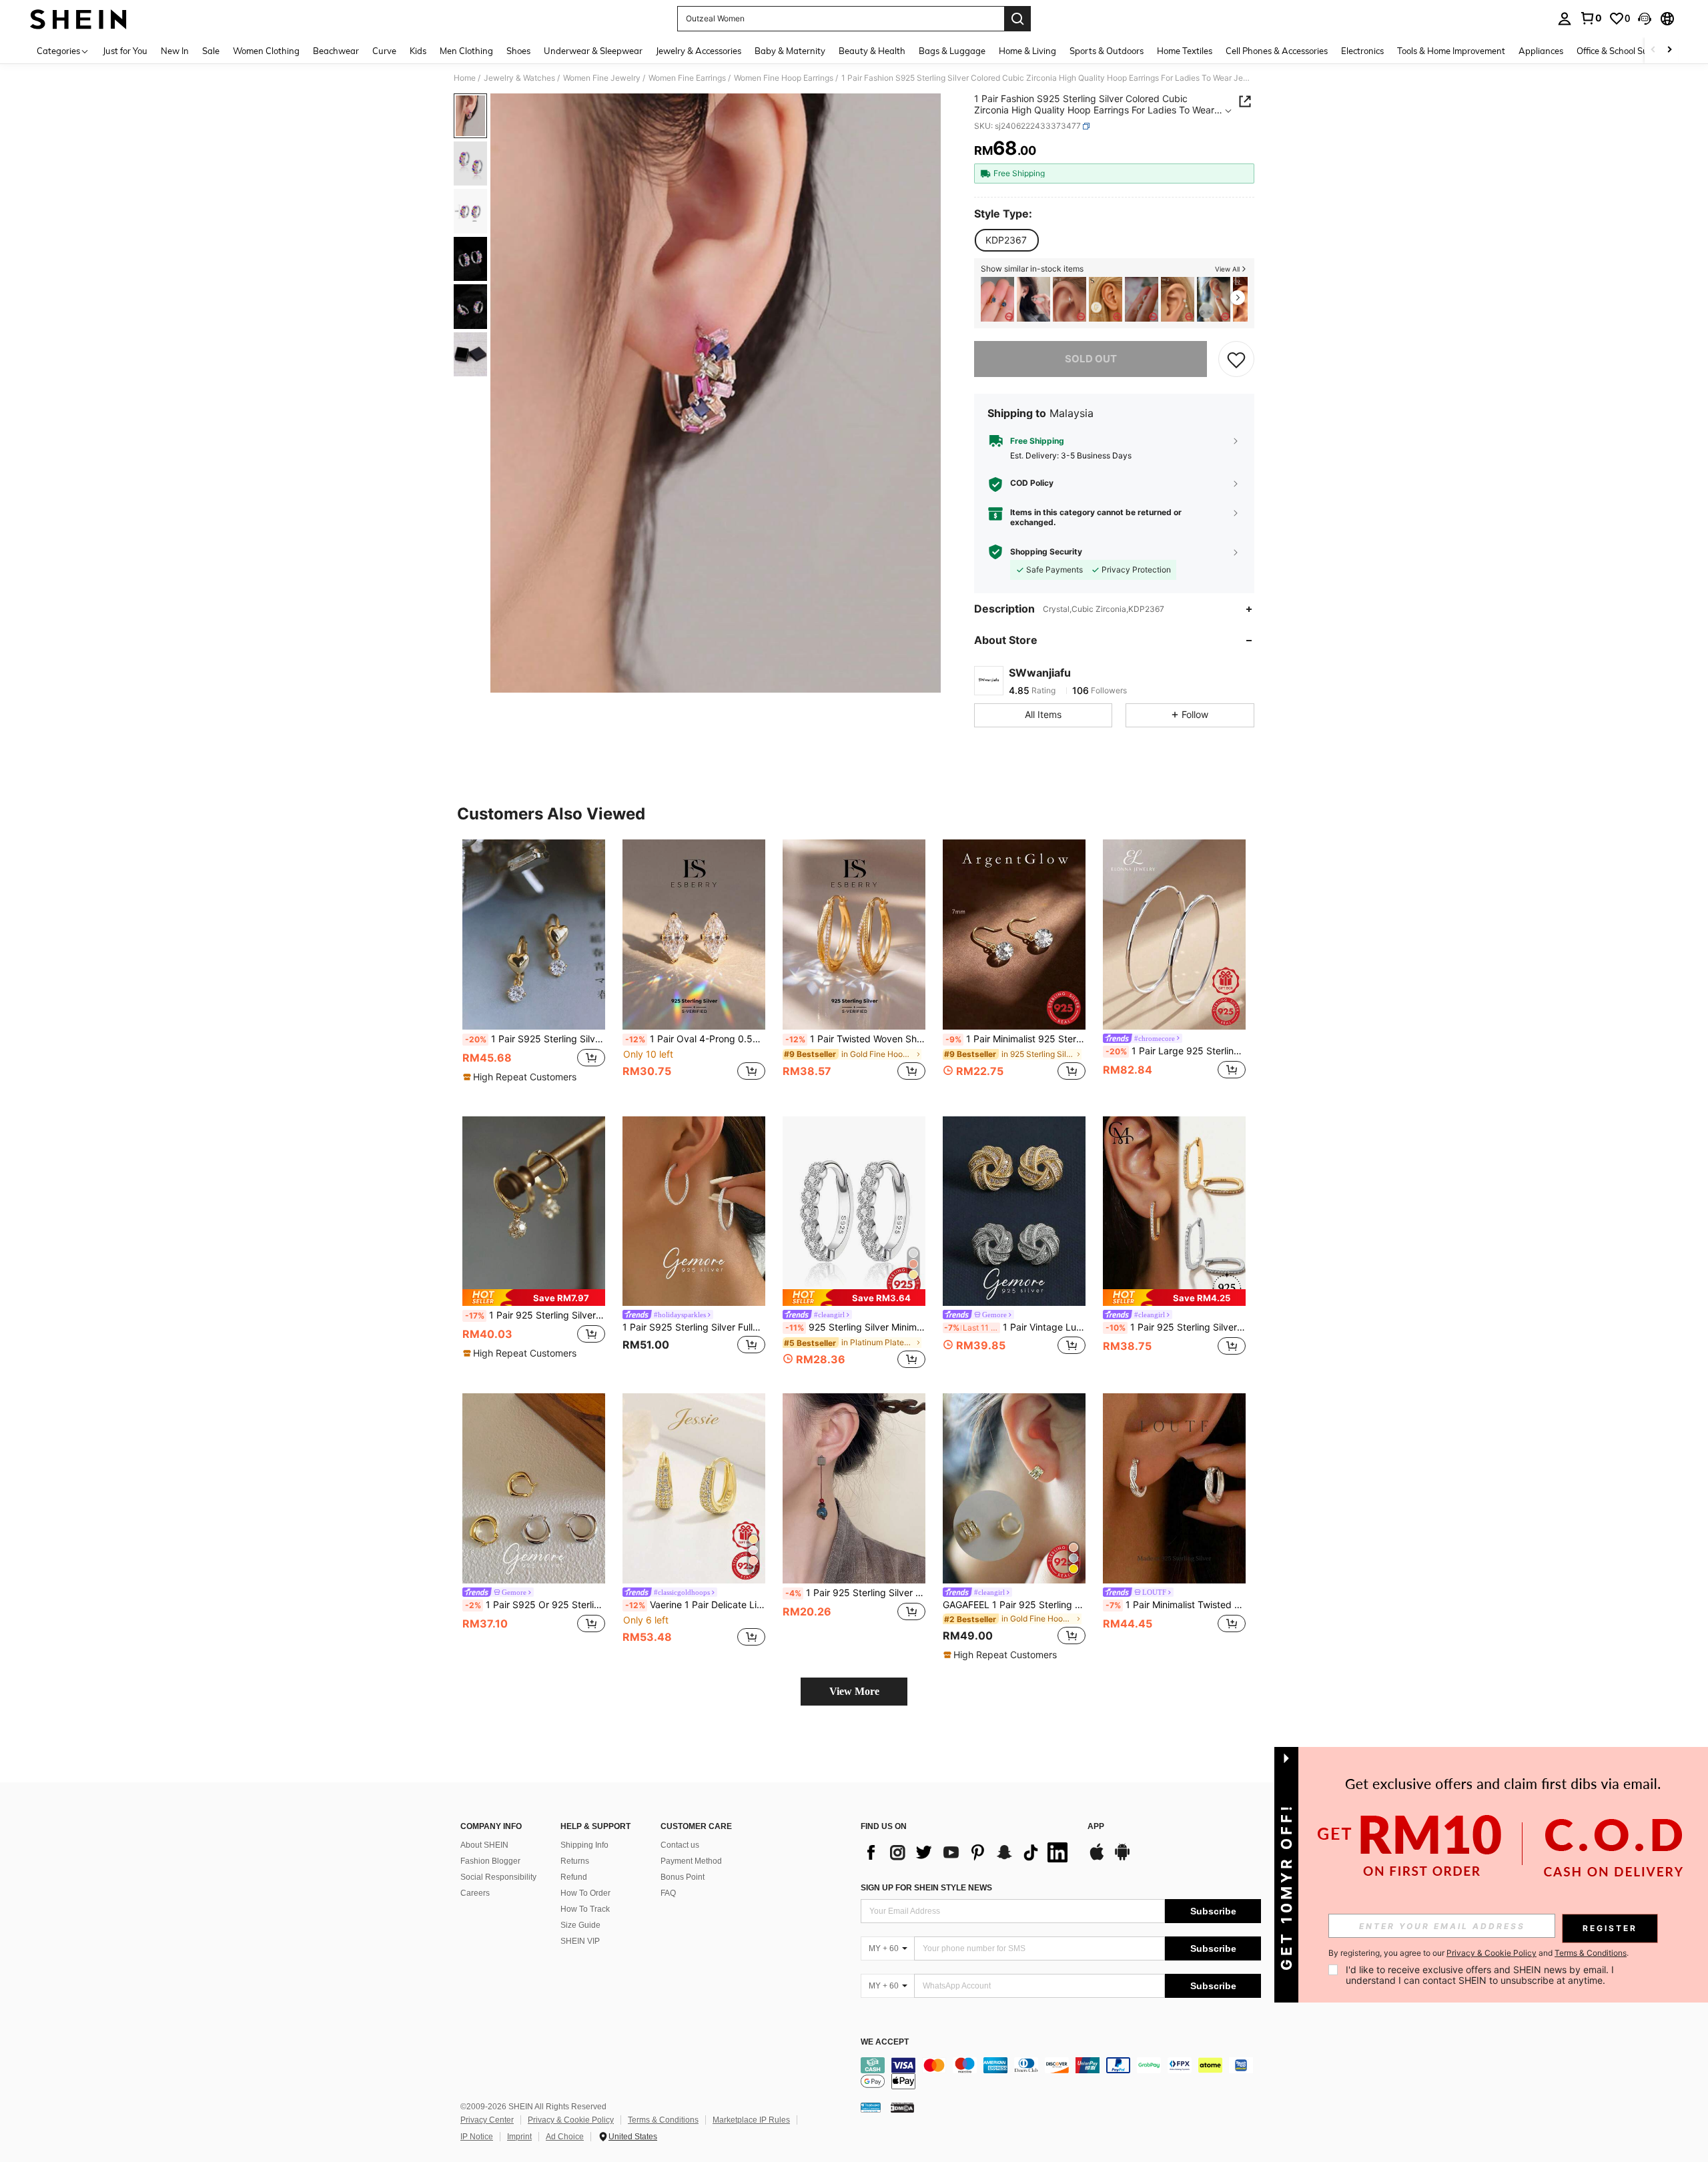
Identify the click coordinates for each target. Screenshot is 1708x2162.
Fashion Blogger (490, 1861)
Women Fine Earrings (687, 78)
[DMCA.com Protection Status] (902, 2107)
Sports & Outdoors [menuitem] (1107, 51)
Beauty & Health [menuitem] (872, 51)
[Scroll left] (1653, 50)
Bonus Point (683, 1877)
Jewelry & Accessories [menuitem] (699, 51)
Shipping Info (584, 1845)
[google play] (1122, 1858)
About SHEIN (484, 1845)
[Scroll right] (1669, 50)
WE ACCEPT (885, 2042)
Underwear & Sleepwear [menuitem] (593, 51)
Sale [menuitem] (211, 51)
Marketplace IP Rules (751, 2120)
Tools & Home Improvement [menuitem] (1451, 51)
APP (1096, 1827)
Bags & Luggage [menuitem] (952, 51)
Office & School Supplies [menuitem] (1624, 51)
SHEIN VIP (580, 1941)
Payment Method (691, 1861)
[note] (521, 1077)
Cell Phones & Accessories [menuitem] (1277, 51)
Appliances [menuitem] (1541, 51)
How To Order (585, 1893)
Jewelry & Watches (519, 78)
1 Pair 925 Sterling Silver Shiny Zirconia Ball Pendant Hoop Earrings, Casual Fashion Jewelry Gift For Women (535, 1315)
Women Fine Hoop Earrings (784, 78)
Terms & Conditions (663, 2120)
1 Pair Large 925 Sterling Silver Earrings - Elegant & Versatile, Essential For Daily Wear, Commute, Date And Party (1176, 1051)
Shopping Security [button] (1046, 552)
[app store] (1097, 1858)
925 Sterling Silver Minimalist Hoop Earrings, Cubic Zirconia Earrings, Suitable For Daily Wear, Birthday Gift (855, 1327)
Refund (574, 1877)
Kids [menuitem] (418, 51)
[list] (967, 1852)
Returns (575, 1861)
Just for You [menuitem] (125, 51)
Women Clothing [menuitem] (266, 51)
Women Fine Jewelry (602, 78)
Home (465, 78)
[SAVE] (1236, 359)
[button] (1645, 19)
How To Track (585, 1909)
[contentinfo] (1061, 2073)
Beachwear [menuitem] (336, 51)
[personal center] (1565, 19)
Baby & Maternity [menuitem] (790, 51)
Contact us (680, 1845)
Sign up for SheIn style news (926, 1888)
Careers (475, 1893)
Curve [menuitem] (384, 51)
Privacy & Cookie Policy (571, 2120)
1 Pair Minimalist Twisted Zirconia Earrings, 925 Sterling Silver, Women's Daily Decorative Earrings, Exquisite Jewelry (1176, 1605)
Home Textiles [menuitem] (1185, 51)
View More (854, 1691)
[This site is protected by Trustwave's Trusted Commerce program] (871, 2107)
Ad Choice (565, 2137)
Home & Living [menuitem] (1027, 51)
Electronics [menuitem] (1362, 51)
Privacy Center (487, 2120)
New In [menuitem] (175, 51)
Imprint (519, 2137)
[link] (1591, 18)
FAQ (668, 1893)
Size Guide (580, 1925)
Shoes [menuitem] (518, 51)
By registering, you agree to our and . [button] (1478, 1953)
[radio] (1006, 240)
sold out (1091, 359)
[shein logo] (78, 19)
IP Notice (477, 2137)
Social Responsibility (498, 1877)
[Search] (1017, 19)
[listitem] (997, 299)
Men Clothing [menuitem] (466, 51)
